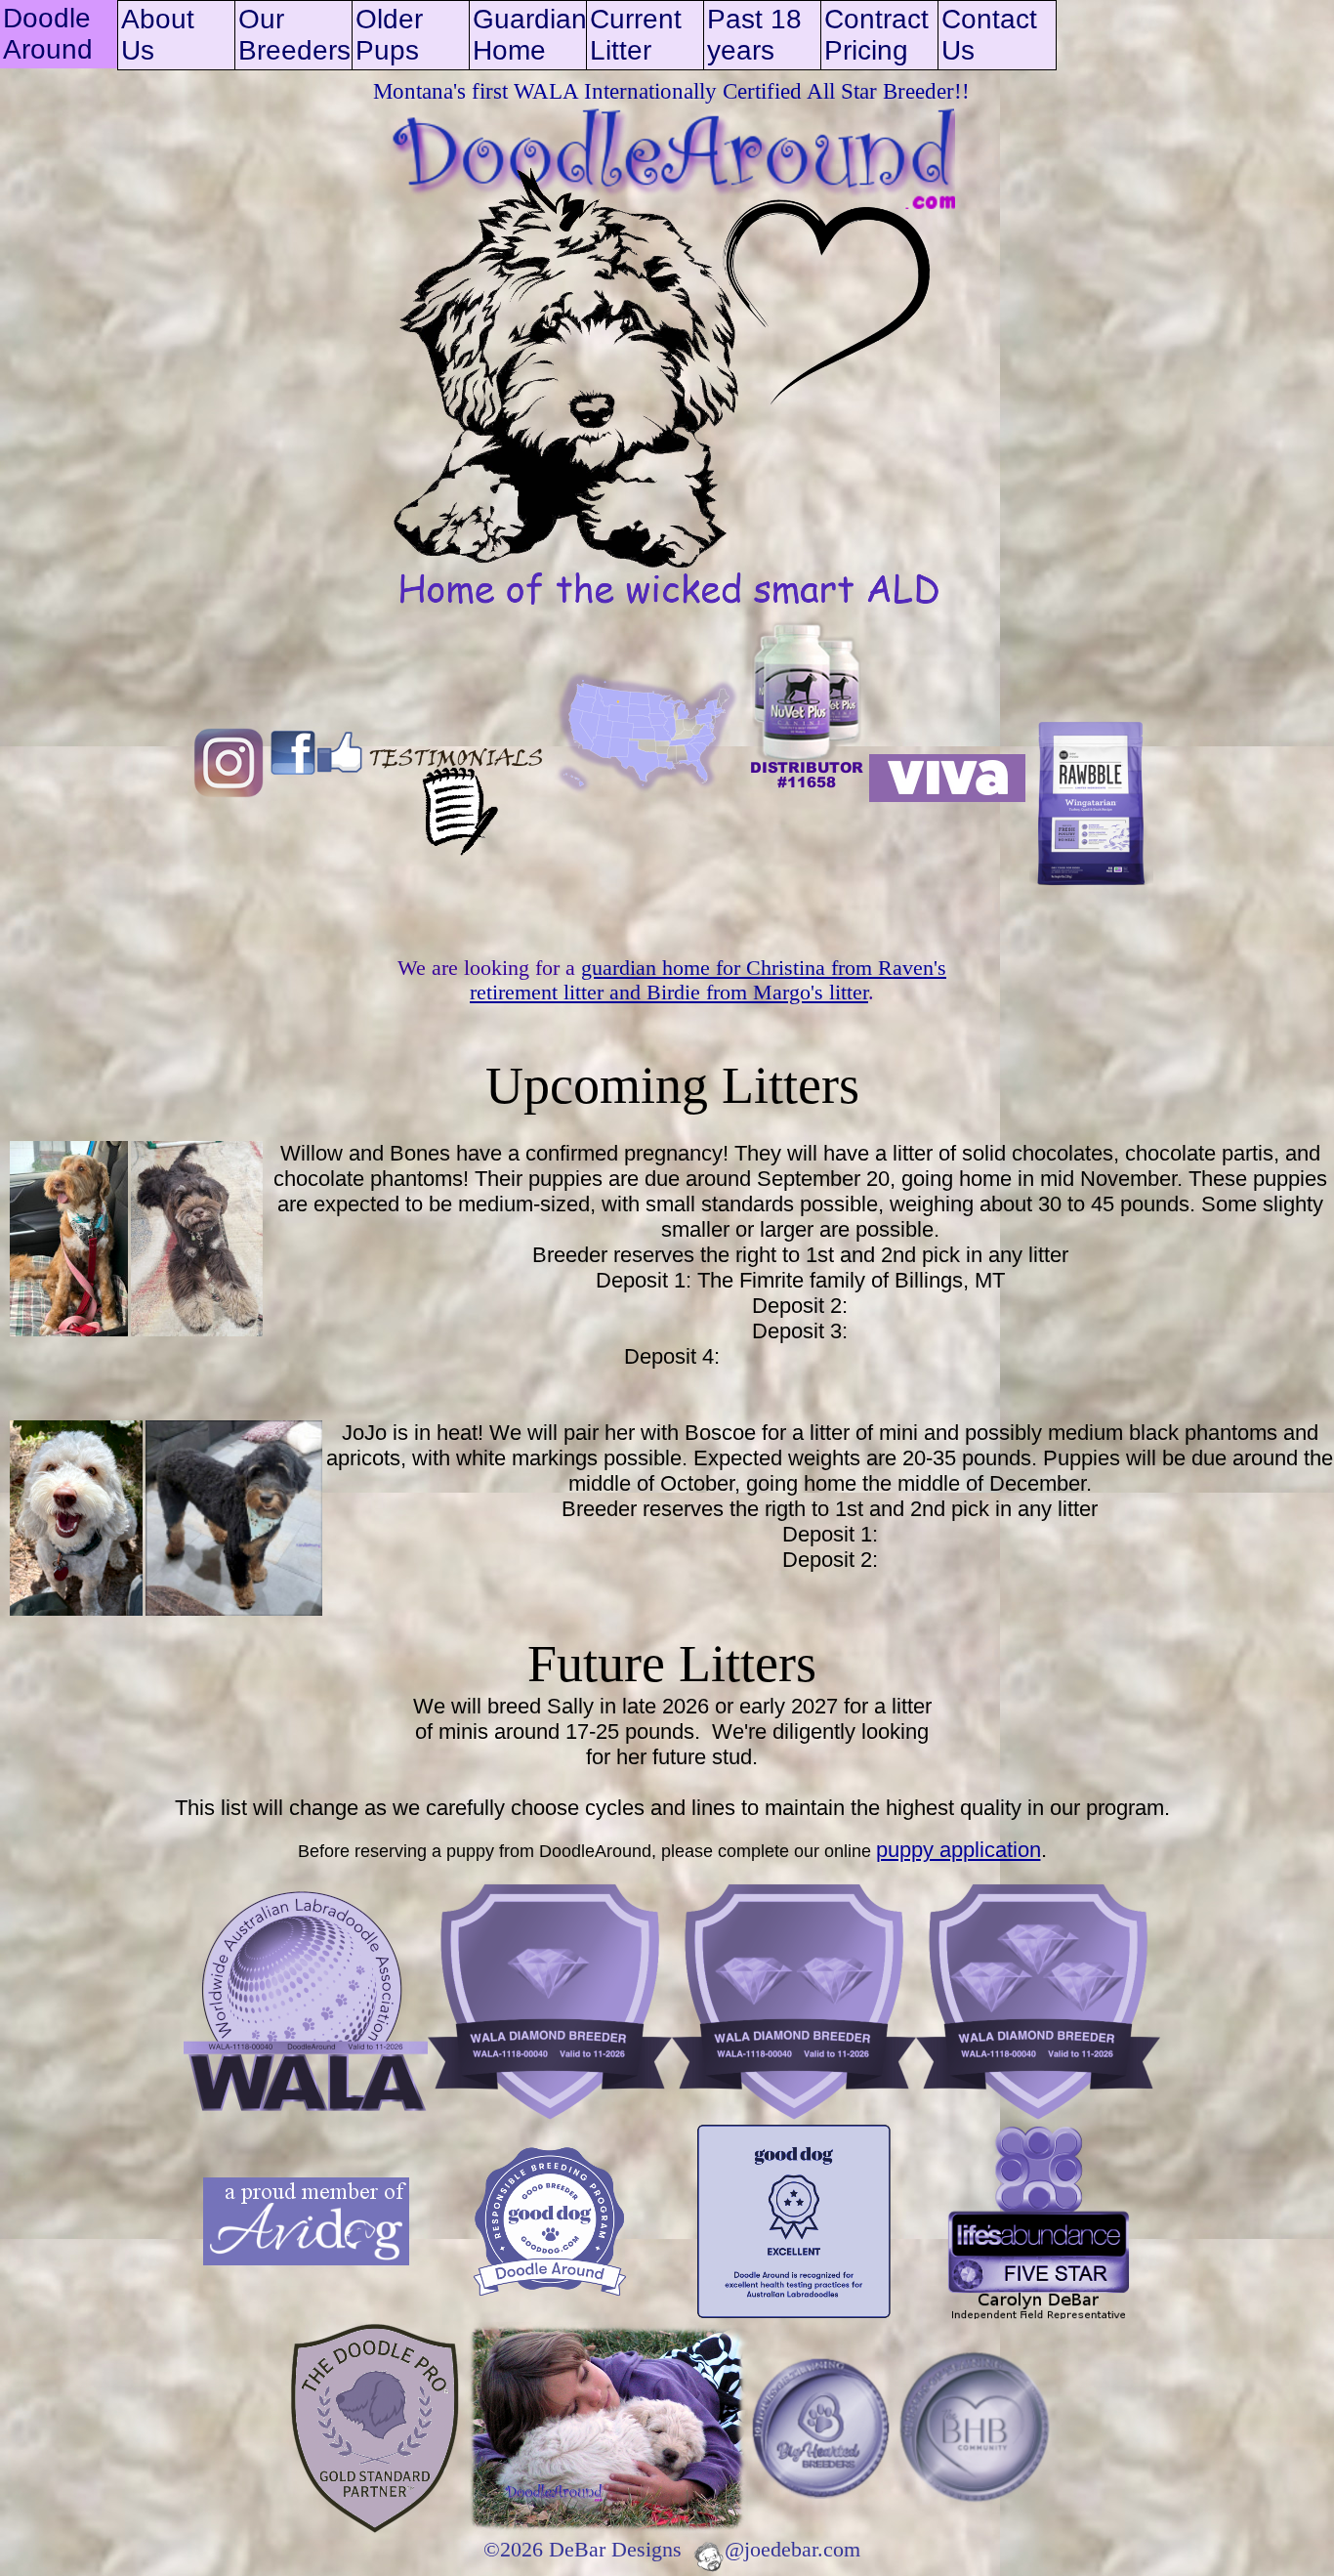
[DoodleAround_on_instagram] (229, 797)
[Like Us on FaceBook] (316, 797)
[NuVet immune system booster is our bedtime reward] (807, 797)
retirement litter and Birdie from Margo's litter (669, 992)
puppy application (959, 1850)
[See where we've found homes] (646, 797)
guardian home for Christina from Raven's (764, 968)
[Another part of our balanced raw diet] (947, 797)
